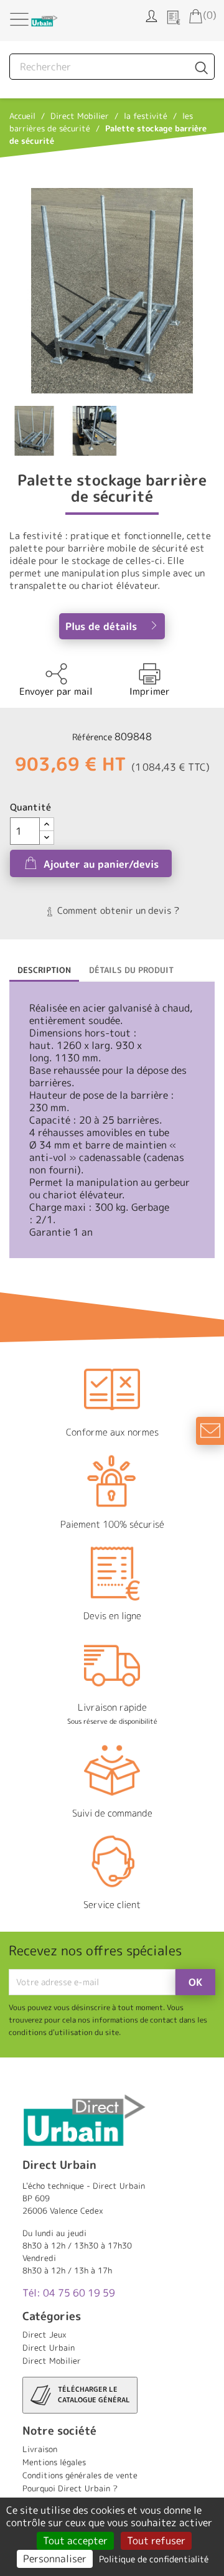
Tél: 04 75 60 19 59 (69, 2293)
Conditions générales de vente (80, 2475)
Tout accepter (75, 2541)
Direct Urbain (49, 2348)
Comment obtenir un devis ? (117, 910)
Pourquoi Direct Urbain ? (70, 2488)
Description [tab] (44, 970)
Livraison (40, 2449)
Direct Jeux (44, 2334)
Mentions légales (54, 2462)
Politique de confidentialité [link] (154, 2559)
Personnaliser (55, 2559)
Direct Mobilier (52, 2361)
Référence (92, 737)
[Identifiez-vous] (151, 15)
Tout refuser (156, 2541)
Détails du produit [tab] (131, 970)
